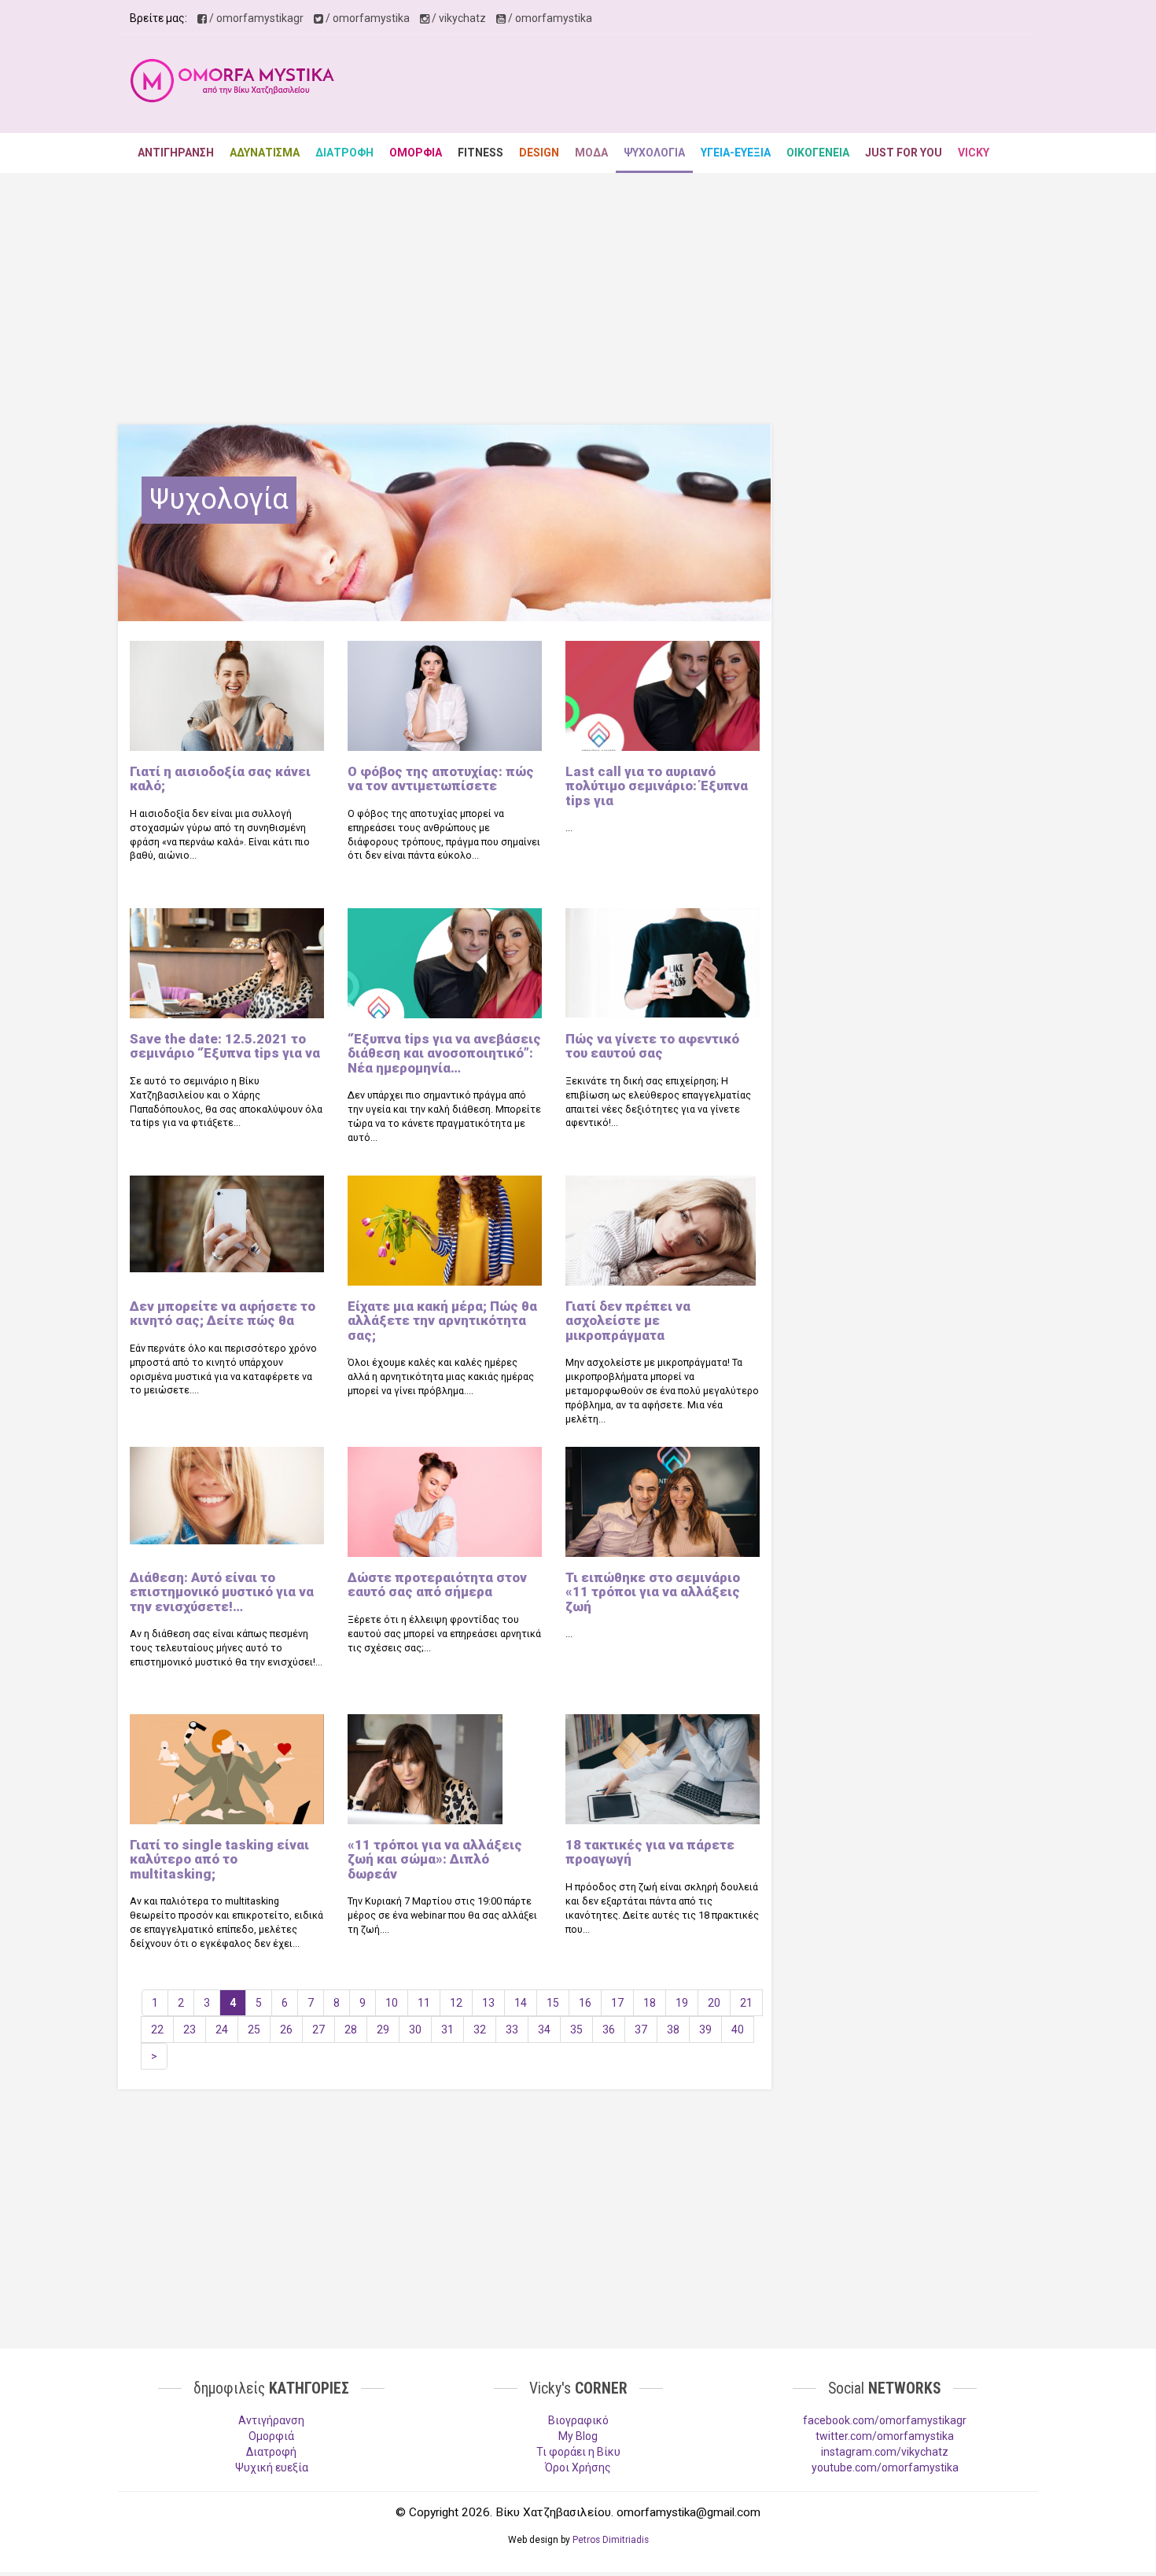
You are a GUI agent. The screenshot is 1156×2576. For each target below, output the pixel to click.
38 (673, 2030)
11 (424, 2003)
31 (447, 2030)
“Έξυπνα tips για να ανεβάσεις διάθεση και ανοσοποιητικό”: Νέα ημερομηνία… (444, 1053)
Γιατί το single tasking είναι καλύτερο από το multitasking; (219, 1859)
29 (383, 2030)
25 (254, 2030)
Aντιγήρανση (271, 2420)
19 (682, 2003)
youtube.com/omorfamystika (885, 2467)
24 (222, 2030)
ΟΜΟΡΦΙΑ (416, 153)
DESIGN (539, 153)
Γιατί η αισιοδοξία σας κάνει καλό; (220, 778)
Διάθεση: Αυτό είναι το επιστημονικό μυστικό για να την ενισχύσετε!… (222, 1592)
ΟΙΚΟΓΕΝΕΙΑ (818, 153)
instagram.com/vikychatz (885, 2452)
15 (553, 2003)
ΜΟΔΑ (591, 153)
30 (415, 2030)
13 (488, 2003)
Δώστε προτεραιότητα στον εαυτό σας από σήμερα (437, 1584)
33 (512, 2030)
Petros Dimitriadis (611, 2540)
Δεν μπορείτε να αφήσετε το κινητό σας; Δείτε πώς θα (223, 1313)
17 (617, 2003)
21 (746, 2003)
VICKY (974, 153)
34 (544, 2030)
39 (705, 2030)
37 (641, 2030)
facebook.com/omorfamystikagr (885, 2420)
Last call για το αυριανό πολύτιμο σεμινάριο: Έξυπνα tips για (657, 786)
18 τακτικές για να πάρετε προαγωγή (650, 1852)
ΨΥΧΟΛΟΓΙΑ (654, 153)
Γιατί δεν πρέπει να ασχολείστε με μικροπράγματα (628, 1321)
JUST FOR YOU (904, 153)
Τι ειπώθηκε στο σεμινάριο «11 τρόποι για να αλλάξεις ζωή (653, 1592)
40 (738, 2030)
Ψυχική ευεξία (272, 2467)
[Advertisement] (740, 86)
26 (286, 2030)
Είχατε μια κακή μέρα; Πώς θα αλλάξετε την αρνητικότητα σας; (442, 1321)
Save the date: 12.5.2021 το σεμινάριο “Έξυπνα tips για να (225, 1046)
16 (585, 2003)
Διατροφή (271, 2452)
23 (190, 2030)
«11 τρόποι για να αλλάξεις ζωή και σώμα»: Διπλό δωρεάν (435, 1859)
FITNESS (480, 153)
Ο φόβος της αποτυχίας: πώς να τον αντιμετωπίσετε (441, 778)
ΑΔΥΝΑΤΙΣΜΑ (265, 153)
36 (609, 2030)
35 (576, 2030)
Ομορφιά (271, 2436)
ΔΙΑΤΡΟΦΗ (344, 153)
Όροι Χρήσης (578, 2467)
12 (456, 2003)
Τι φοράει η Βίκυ (578, 2452)
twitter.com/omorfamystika (885, 2436)
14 (521, 2003)
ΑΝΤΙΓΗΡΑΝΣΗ (176, 153)
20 (714, 2003)
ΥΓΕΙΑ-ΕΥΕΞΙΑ (736, 153)
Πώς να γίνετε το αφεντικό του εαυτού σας (652, 1046)
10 (392, 2003)
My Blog (578, 2436)
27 (318, 2030)
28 (351, 2030)
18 (650, 2003)
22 (157, 2030)
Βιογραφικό (578, 2420)
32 (480, 2030)
